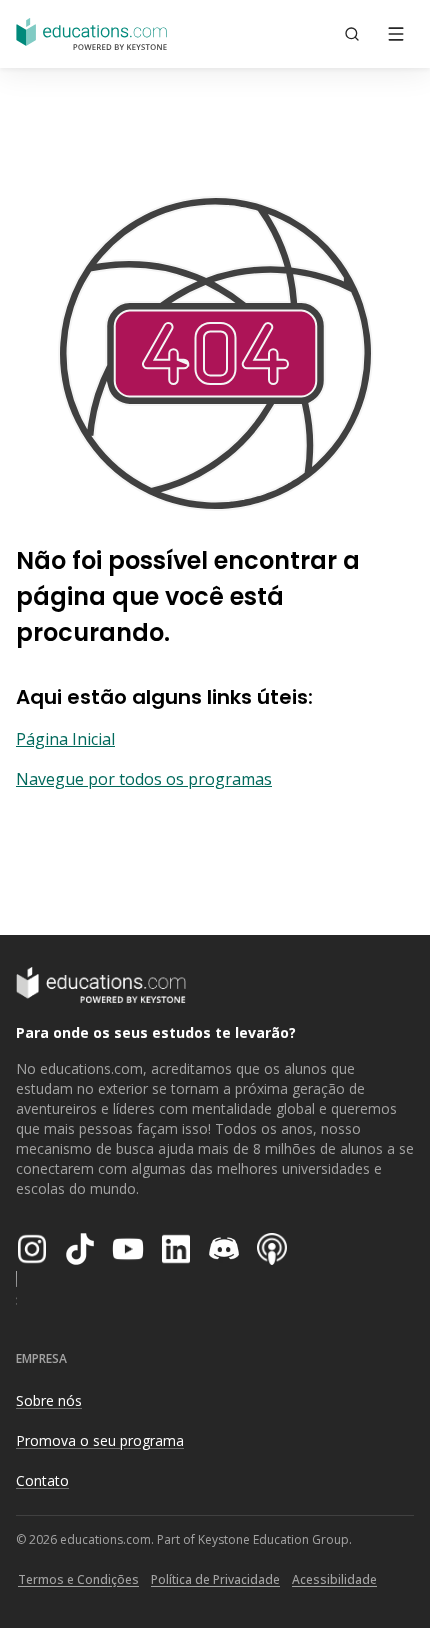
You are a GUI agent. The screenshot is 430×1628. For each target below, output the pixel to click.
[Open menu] (396, 34)
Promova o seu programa (100, 1440)
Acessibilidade (334, 1579)
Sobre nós (49, 1400)
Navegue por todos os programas (144, 779)
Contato (42, 1480)
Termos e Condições (78, 1579)
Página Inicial (65, 739)
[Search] (352, 34)
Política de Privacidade (215, 1579)
